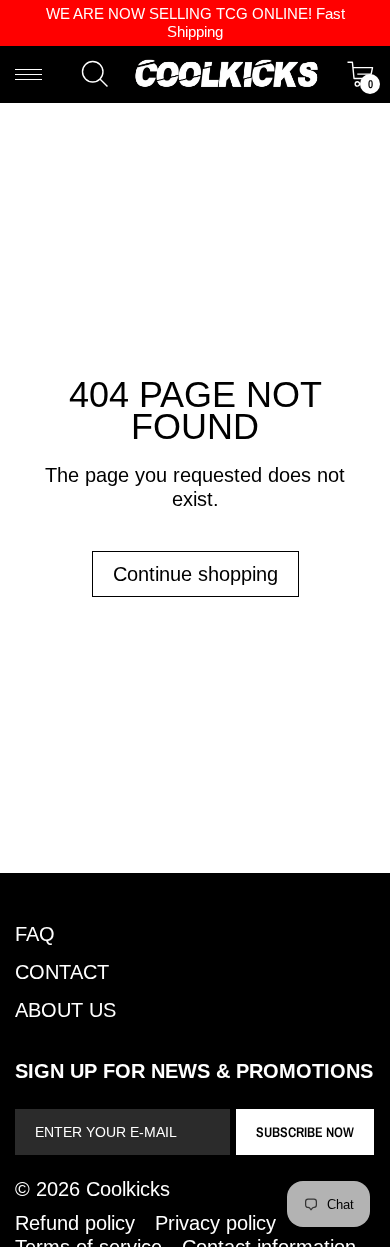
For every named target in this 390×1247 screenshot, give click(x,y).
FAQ (35, 934)
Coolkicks (128, 1189)
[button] (95, 74)
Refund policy (75, 1223)
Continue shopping (195, 574)
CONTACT (62, 972)
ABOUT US (65, 1010)
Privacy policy (215, 1223)
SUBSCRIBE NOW (305, 1132)
